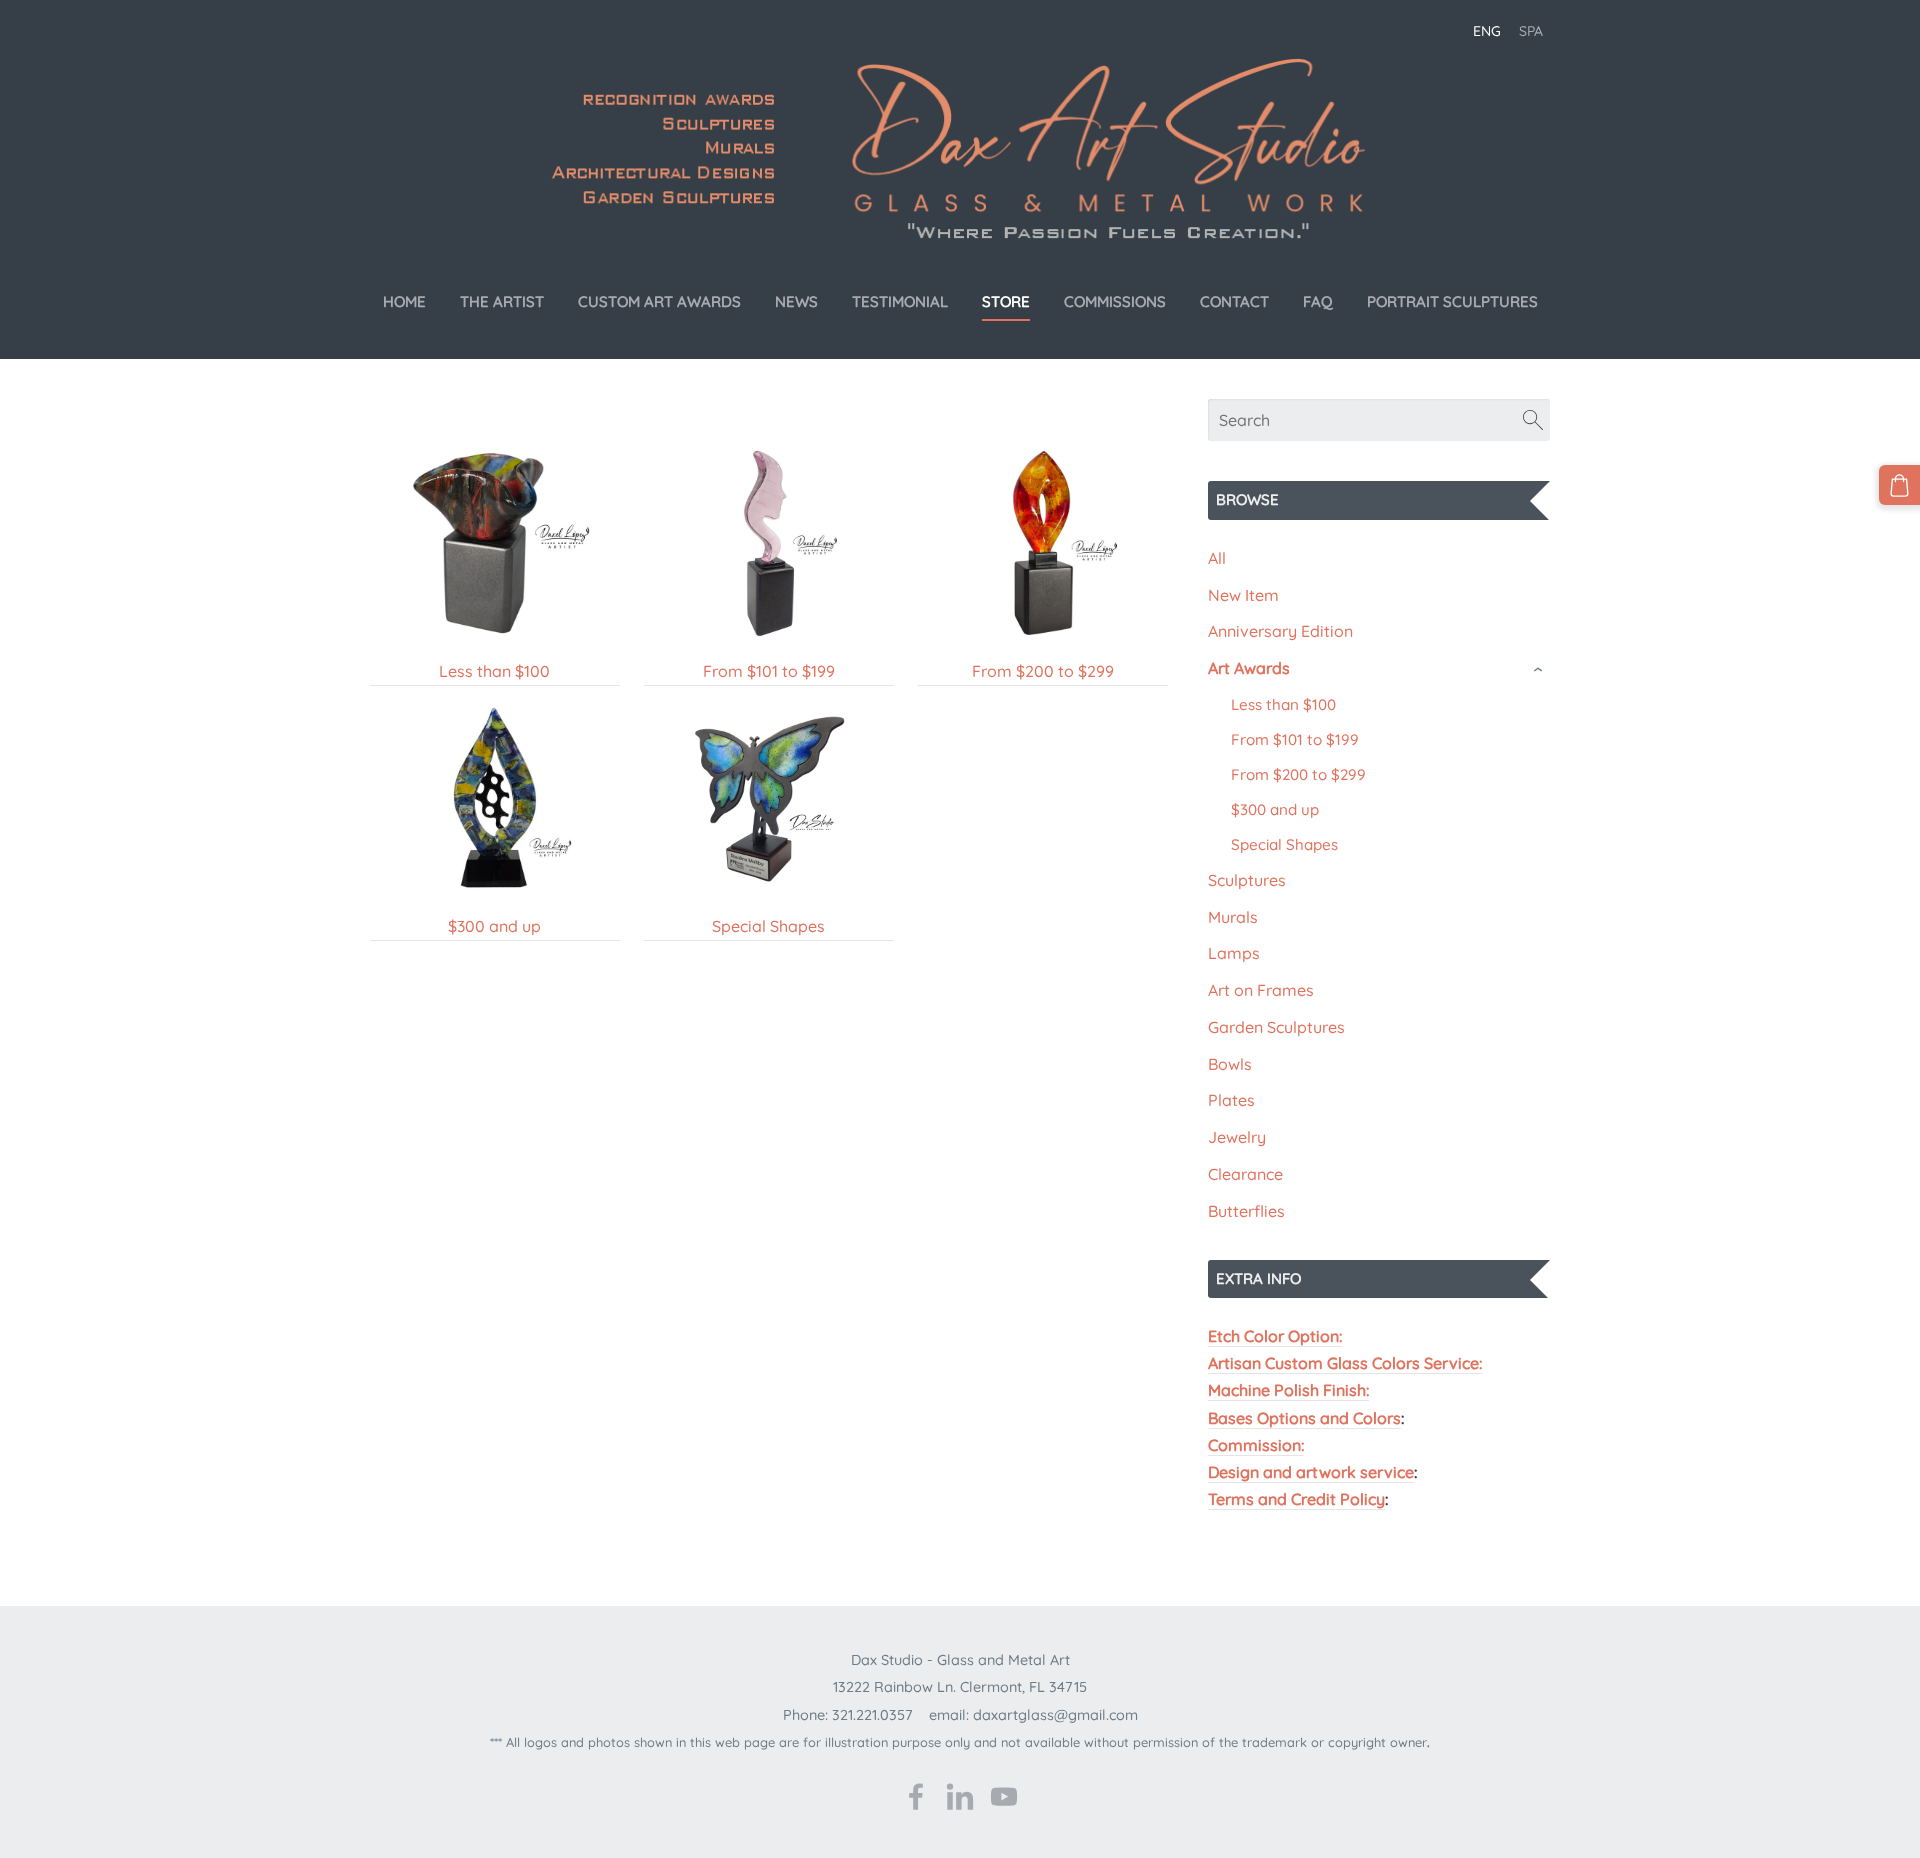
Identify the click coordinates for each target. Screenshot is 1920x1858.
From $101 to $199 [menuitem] (1295, 739)
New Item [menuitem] (1243, 595)
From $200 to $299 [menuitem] (1298, 774)
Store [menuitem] (1006, 301)
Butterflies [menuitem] (1246, 1211)
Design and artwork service (1311, 1472)
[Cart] (1899, 485)
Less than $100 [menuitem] (1283, 704)
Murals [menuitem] (1233, 917)
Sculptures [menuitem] (1247, 880)
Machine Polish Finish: (1288, 1390)
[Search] (1533, 420)
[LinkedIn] (960, 1796)
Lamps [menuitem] (1234, 953)
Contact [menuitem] (1234, 301)
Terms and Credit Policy (1296, 1499)
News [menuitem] (796, 301)
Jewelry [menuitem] (1237, 1137)
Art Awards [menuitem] (1249, 668)
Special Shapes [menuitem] (1284, 844)
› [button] (1540, 669)
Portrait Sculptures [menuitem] (1452, 301)
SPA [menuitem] (1531, 31)
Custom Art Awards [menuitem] (659, 301)
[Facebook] (916, 1796)
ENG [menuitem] (1487, 31)
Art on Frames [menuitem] (1261, 990)
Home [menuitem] (404, 301)
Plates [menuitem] (1231, 1100)
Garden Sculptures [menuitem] (1276, 1027)
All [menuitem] (1217, 558)
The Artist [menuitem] (502, 301)
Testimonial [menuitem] (900, 301)
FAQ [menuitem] (1318, 301)
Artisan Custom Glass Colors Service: (1345, 1363)
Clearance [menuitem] (1245, 1174)
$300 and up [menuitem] (1275, 809)
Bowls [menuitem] (1230, 1064)
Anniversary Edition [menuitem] (1280, 631)
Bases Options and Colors (1304, 1418)
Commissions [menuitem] (1115, 301)
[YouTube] (1004, 1796)
